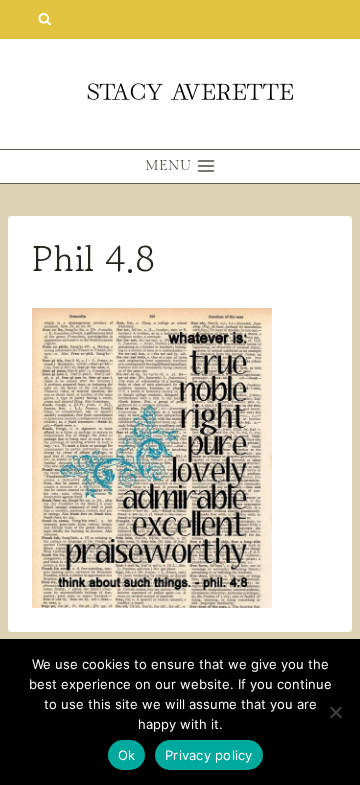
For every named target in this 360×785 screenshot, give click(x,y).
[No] (335, 712)
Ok (127, 755)
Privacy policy (209, 755)
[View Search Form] (44, 19)
